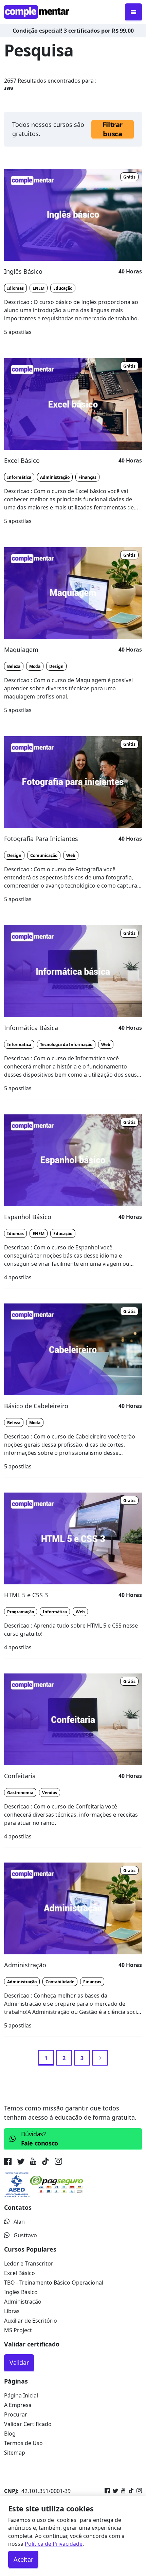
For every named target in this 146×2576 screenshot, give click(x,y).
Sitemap (15, 2453)
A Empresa (18, 2405)
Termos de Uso (23, 2443)
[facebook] (9, 2162)
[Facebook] (107, 2491)
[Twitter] (114, 2491)
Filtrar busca (113, 129)
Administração (23, 2302)
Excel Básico (20, 2273)
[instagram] (58, 2162)
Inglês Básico (21, 2292)
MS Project (18, 2330)
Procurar (16, 2414)
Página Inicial (21, 2395)
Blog (10, 2434)
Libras (12, 2311)
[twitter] (21, 2162)
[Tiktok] (130, 2491)
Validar (19, 2362)
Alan (19, 2222)
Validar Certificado (28, 2424)
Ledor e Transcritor (29, 2263)
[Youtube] (122, 2491)
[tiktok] (45, 2162)
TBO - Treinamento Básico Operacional (54, 2283)
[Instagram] (138, 2491)
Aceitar (23, 2559)
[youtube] (33, 2162)
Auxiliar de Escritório (31, 2321)
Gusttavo (25, 2235)
